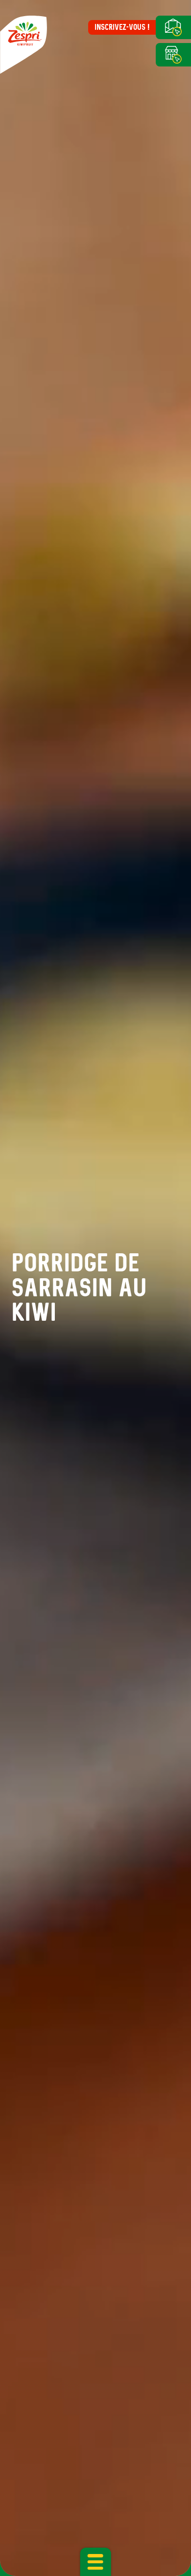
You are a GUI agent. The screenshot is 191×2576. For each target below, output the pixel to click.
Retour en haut (165, 2547)
